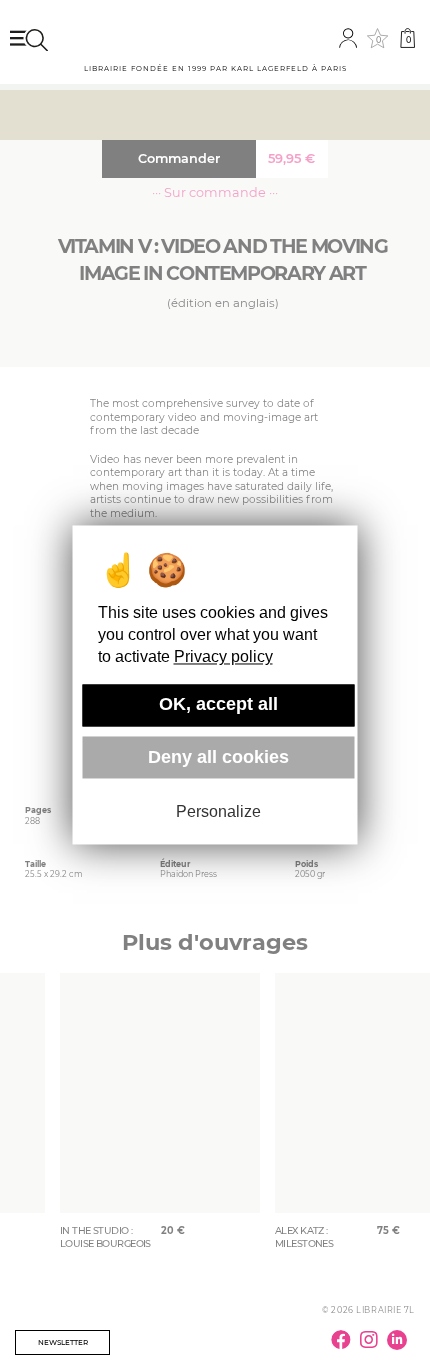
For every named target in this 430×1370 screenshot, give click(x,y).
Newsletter (63, 1342)
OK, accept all (218, 705)
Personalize (218, 811)
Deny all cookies (218, 757)
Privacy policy (223, 657)
